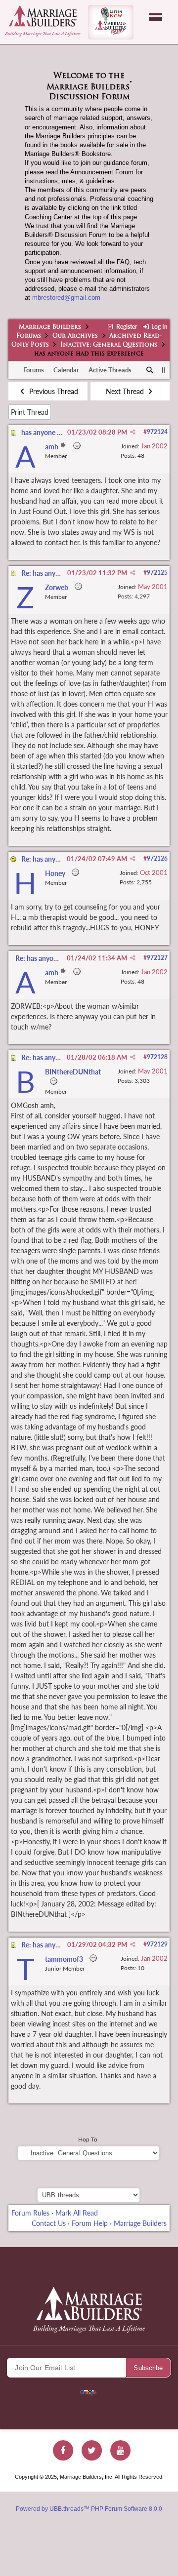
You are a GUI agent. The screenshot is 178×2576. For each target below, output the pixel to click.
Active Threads (110, 370)
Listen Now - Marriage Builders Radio (111, 22)
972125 (157, 573)
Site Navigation (156, 17)
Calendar (66, 370)
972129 (157, 1944)
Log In (159, 327)
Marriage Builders (50, 327)
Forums (29, 336)
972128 (157, 1057)
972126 (157, 858)
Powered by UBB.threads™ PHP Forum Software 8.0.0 (89, 2509)
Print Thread (30, 412)
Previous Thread (53, 391)
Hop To (88, 2139)
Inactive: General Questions (109, 345)
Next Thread (126, 391)
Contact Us (49, 2223)
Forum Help (90, 2223)
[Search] (150, 370)
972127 (157, 958)
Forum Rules (30, 2213)
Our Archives (75, 336)
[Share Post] (133, 432)
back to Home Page (43, 16)
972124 (157, 432)
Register (126, 327)
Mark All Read (77, 2213)
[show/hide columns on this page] (163, 370)
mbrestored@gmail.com (66, 297)
